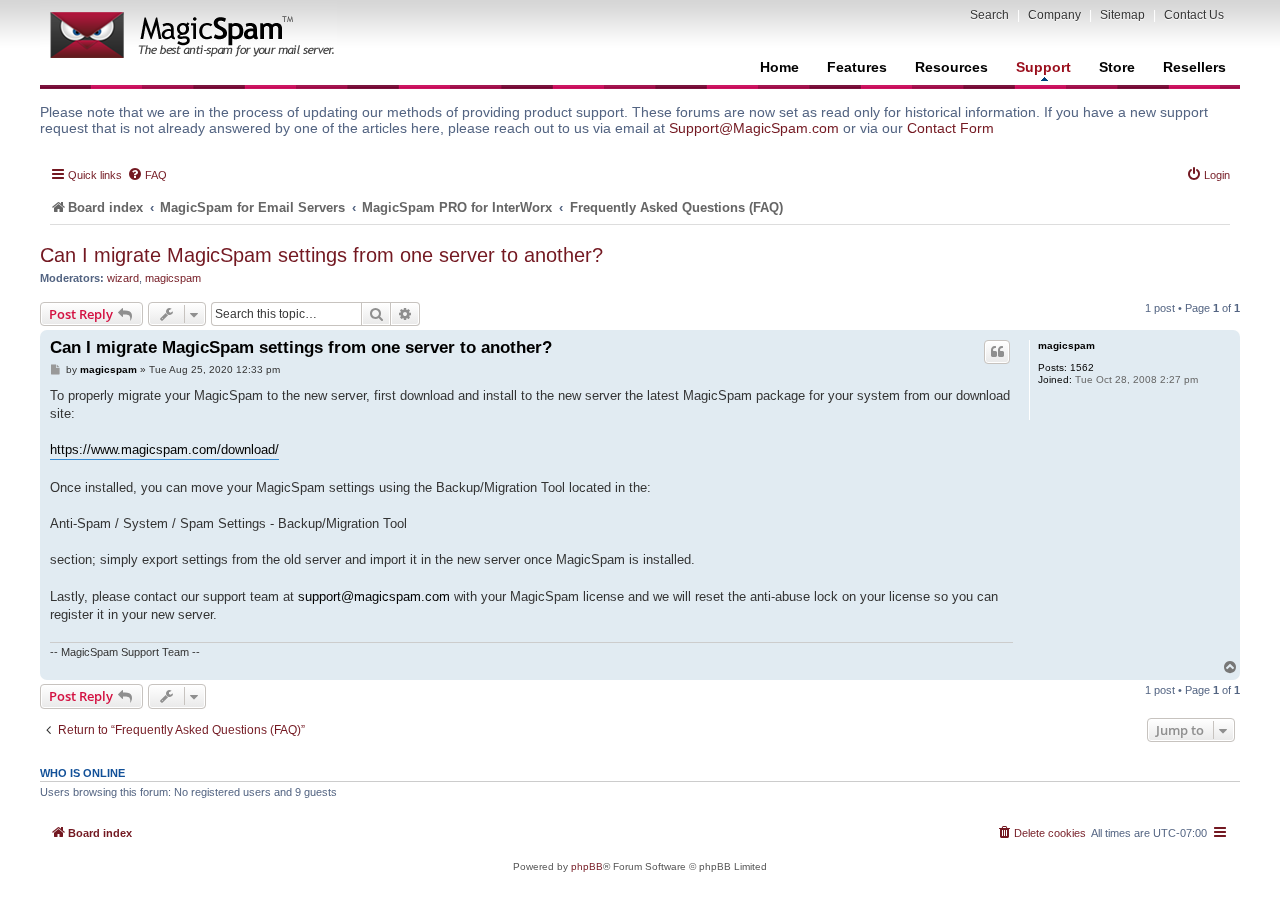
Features (857, 67)
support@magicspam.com (374, 596)
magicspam (173, 278)
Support (1043, 67)
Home (779, 67)
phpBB (587, 866)
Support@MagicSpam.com (754, 128)
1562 (1082, 367)
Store (1117, 67)
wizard (123, 278)
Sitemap (1122, 15)
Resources (951, 67)
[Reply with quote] (997, 352)
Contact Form (950, 128)
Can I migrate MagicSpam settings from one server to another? (321, 255)
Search (989, 15)
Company (1054, 15)
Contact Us (1194, 15)
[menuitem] (147, 175)
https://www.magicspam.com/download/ (164, 449)
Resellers (1194, 67)
